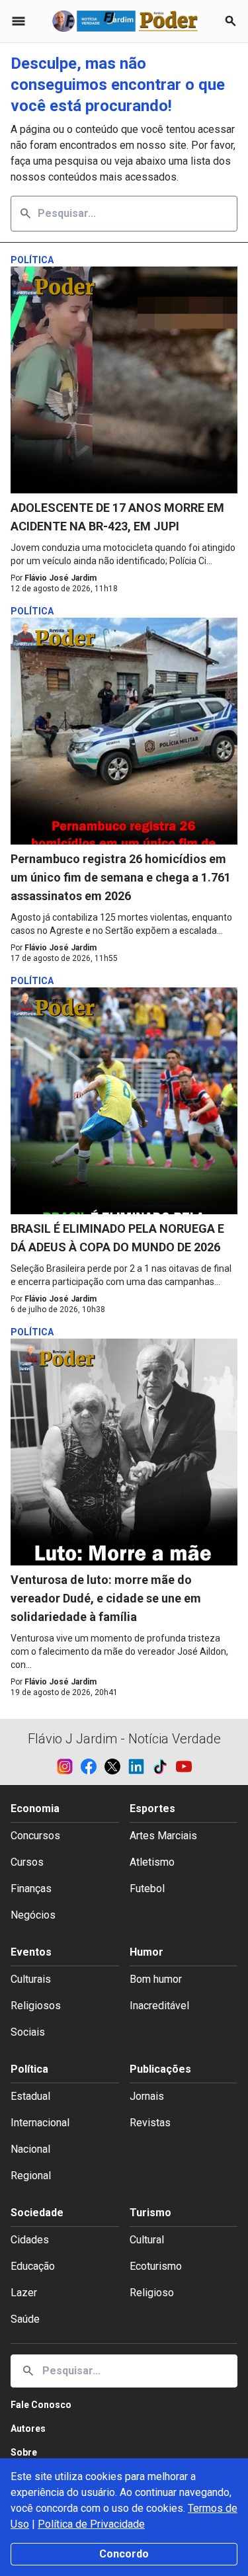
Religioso (152, 2293)
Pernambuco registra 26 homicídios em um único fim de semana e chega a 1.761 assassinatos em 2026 (121, 877)
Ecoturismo (156, 2266)
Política (29, 2069)
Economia (35, 1808)
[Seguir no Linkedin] (140, 1766)
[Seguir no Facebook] (93, 1766)
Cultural (147, 2240)
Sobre (24, 2452)
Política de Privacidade (91, 2524)
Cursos (27, 1862)
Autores (28, 2429)
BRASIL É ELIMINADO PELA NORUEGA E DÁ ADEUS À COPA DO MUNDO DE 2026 (117, 1238)
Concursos (35, 1836)
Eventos (31, 1952)
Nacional (30, 2149)
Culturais (31, 1979)
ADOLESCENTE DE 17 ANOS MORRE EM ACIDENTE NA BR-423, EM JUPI (117, 517)
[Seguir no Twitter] (116, 1766)
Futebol (147, 1889)
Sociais (28, 2032)
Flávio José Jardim (61, 578)
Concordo (124, 2554)
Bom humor (156, 1979)
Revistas (150, 2123)
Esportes (152, 1808)
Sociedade (37, 2213)
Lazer (24, 2293)
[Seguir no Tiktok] (164, 1766)
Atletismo (152, 1862)
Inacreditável (159, 2006)
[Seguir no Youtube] (184, 1766)
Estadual (30, 2096)
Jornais (147, 2096)
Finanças (31, 1889)
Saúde (25, 2319)
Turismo (150, 2213)
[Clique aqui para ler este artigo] (124, 380)
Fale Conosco (41, 2405)
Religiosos (36, 2006)
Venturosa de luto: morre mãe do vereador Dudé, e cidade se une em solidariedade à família (106, 1598)
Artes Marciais (163, 1836)
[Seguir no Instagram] (69, 1766)
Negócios (33, 1915)
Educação (33, 2266)
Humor (146, 1952)
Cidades (30, 2240)
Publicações (160, 2069)
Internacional (40, 2123)
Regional (31, 2176)
